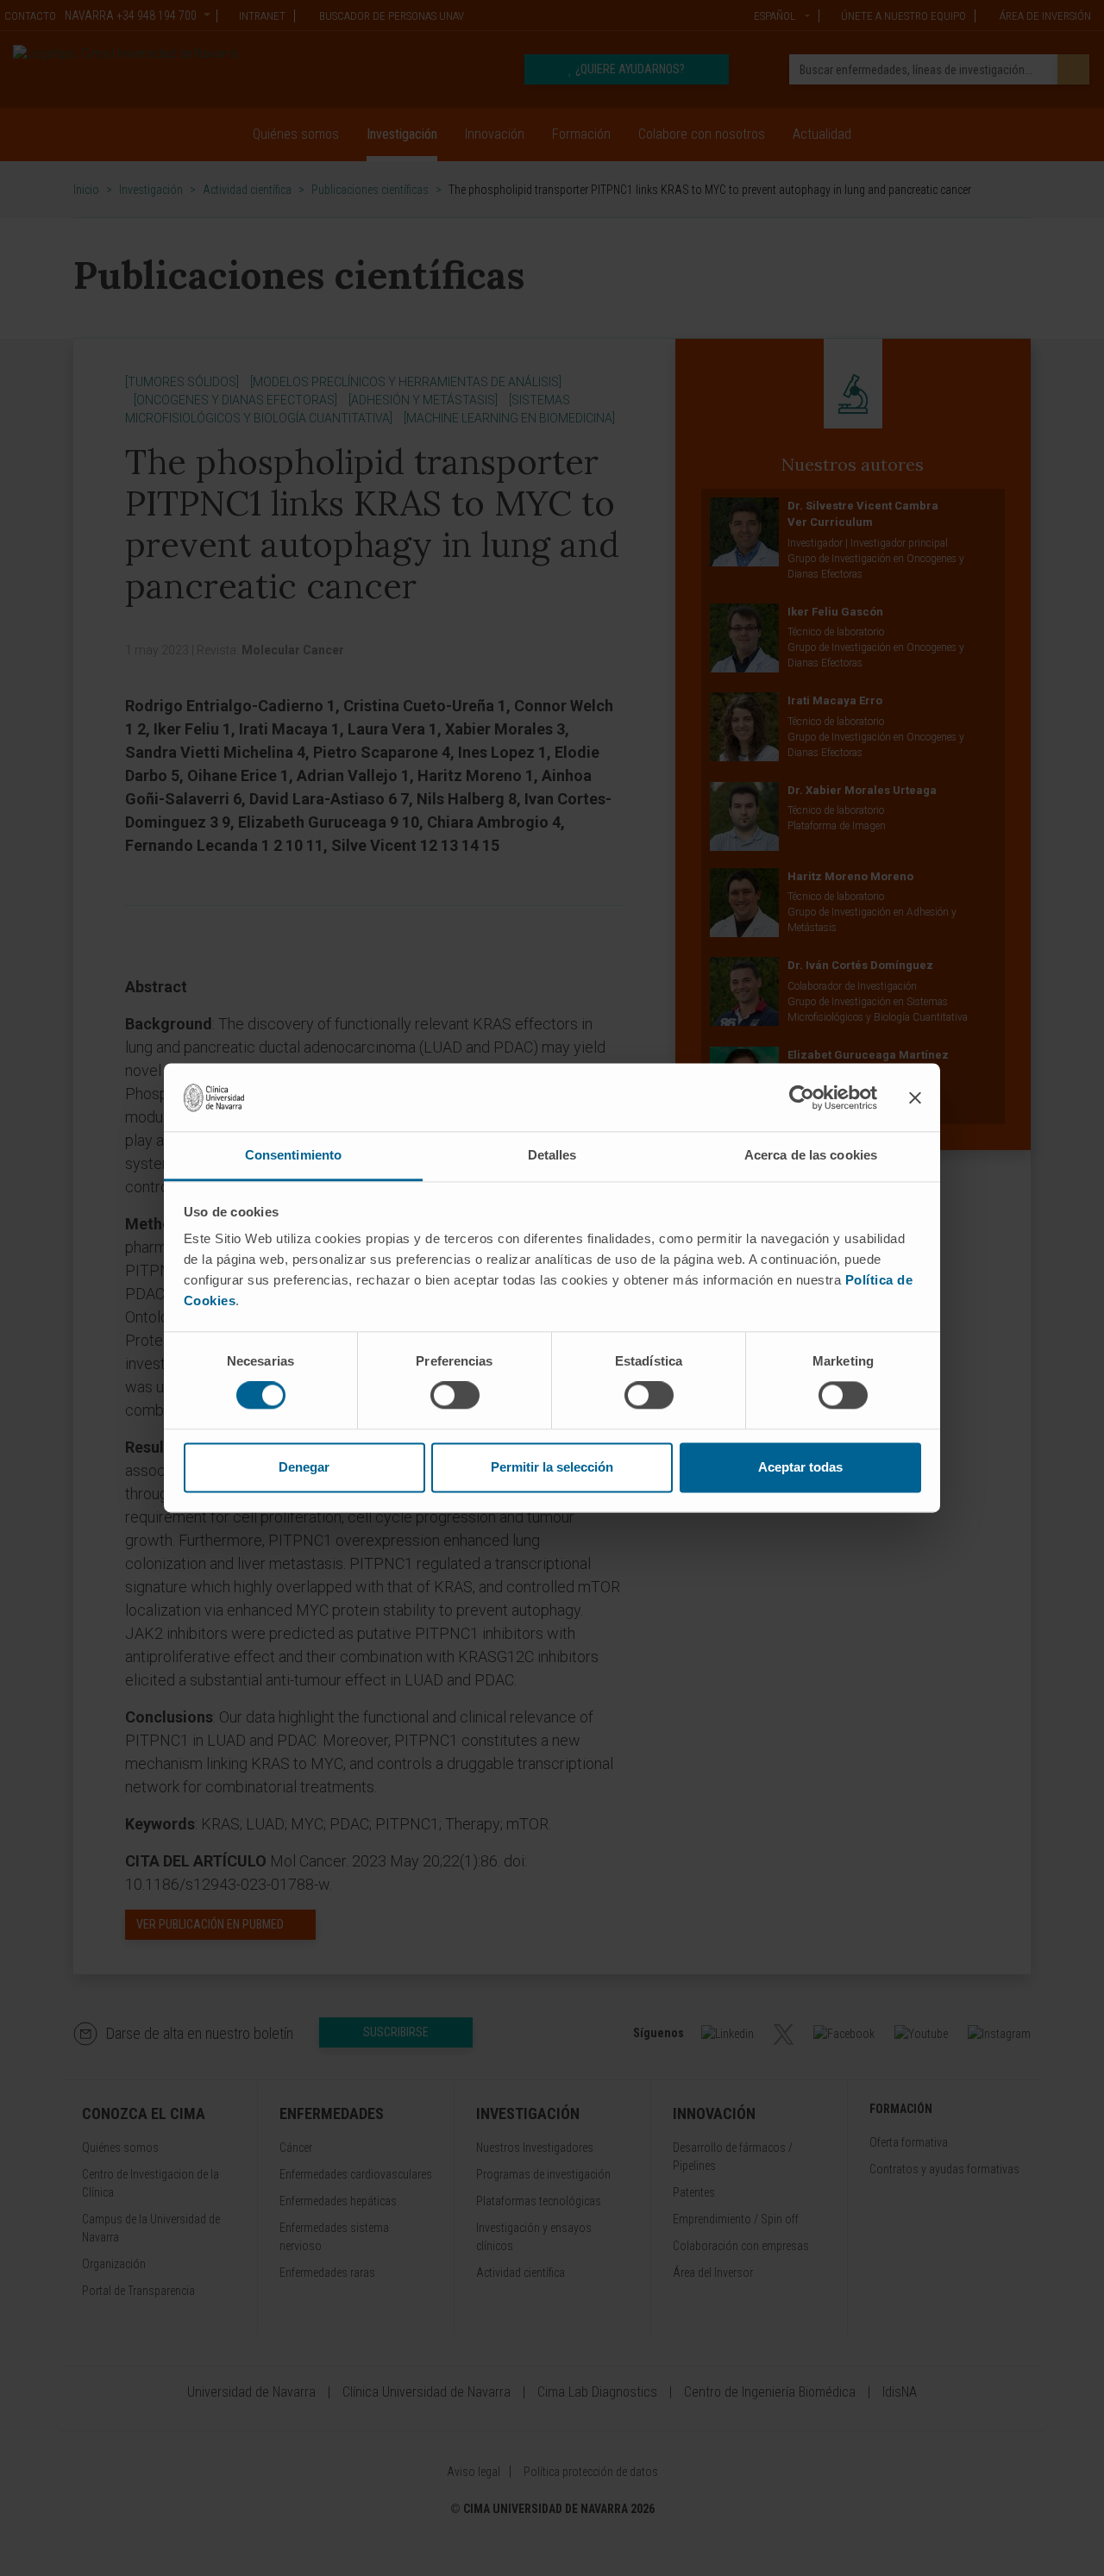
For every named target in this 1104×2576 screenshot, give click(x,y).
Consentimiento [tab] (293, 1155)
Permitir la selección (552, 1467)
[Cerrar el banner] (915, 1097)
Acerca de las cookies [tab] (811, 1155)
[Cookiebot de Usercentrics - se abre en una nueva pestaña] (802, 1097)
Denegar (304, 1467)
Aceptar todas (800, 1467)
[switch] (455, 1396)
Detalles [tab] (552, 1155)
